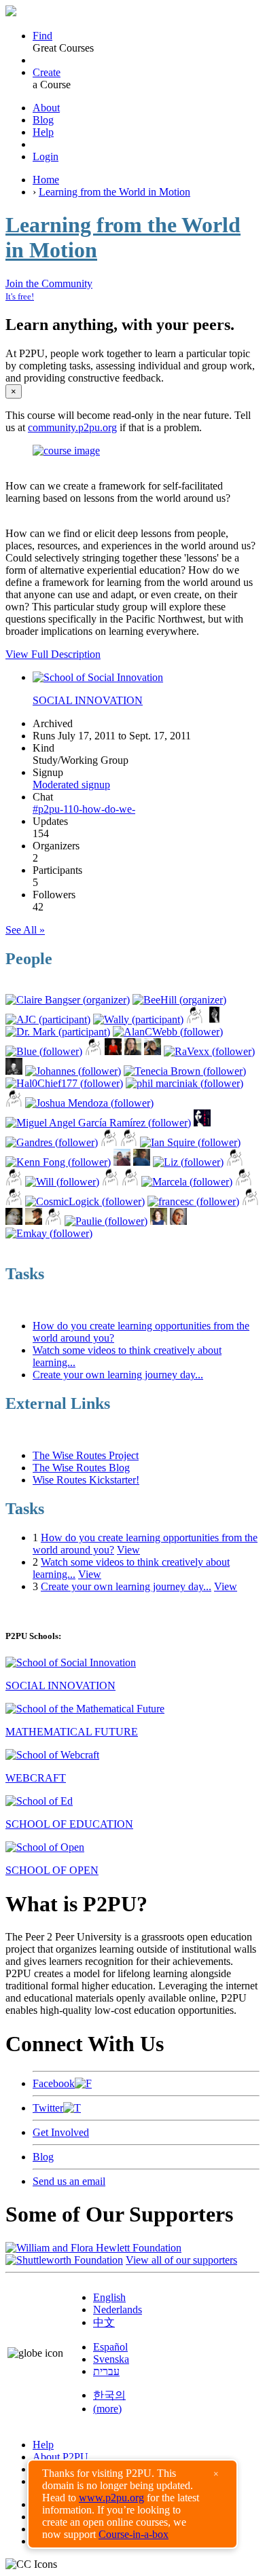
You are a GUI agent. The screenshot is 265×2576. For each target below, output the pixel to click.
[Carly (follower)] (159, 1221)
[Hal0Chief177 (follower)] (64, 1083)
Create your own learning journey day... (118, 1375)
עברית (106, 2371)
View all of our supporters (181, 2260)
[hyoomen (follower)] (34, 1221)
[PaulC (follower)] (142, 1162)
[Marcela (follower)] (187, 1182)
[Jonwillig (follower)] (110, 1182)
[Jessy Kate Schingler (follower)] (133, 1051)
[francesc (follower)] (193, 1201)
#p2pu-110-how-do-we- (84, 809)
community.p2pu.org (72, 427)
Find (42, 36)
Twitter (48, 2108)
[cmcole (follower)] (14, 1182)
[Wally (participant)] (138, 1019)
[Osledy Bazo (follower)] (122, 1162)
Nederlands (118, 2310)
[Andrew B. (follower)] (153, 1051)
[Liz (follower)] (188, 1162)
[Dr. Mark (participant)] (58, 1032)
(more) (107, 2409)
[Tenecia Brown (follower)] (185, 1071)
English (109, 2297)
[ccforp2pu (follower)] (93, 1051)
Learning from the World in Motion (114, 192)
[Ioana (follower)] (202, 1123)
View (128, 1550)
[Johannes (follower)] (73, 1071)
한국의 (109, 2395)
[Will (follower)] (62, 1182)
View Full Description (53, 654)
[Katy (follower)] (129, 1142)
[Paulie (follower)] (106, 1221)
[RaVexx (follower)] (209, 1051)
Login (46, 157)
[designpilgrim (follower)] (235, 1162)
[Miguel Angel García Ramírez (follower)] (98, 1123)
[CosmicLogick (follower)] (85, 1201)
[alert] (132, 2504)
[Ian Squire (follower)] (190, 1142)
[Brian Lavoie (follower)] (113, 1051)
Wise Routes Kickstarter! (86, 1480)
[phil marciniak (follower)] (184, 1083)
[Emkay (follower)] (49, 1233)
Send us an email (69, 2181)
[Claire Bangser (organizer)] (68, 1000)
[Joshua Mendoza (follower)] (89, 1103)
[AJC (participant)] (48, 1019)
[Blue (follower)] (44, 1051)
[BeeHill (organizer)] (179, 1000)
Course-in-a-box (134, 2534)
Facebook (54, 2083)
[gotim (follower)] (130, 1182)
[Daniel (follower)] (53, 1221)
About (46, 108)
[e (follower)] (14, 1201)
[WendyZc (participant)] (195, 1019)
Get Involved (61, 2132)
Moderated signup (71, 785)
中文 (104, 2322)
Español (110, 2347)
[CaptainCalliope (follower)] (178, 1221)
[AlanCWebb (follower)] (168, 1032)
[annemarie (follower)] (14, 1103)
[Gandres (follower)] (52, 1142)
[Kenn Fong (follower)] (58, 1162)
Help (43, 132)
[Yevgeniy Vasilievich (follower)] (109, 1142)
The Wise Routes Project (86, 1455)
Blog (43, 120)
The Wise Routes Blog (81, 1468)
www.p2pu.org (111, 2498)
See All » (25, 930)
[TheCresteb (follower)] (250, 1201)
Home (46, 180)
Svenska (111, 2359)
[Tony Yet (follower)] (14, 1221)
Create (47, 72)
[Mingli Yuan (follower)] (14, 1071)
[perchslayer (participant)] (214, 1019)
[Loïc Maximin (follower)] (244, 1182)
